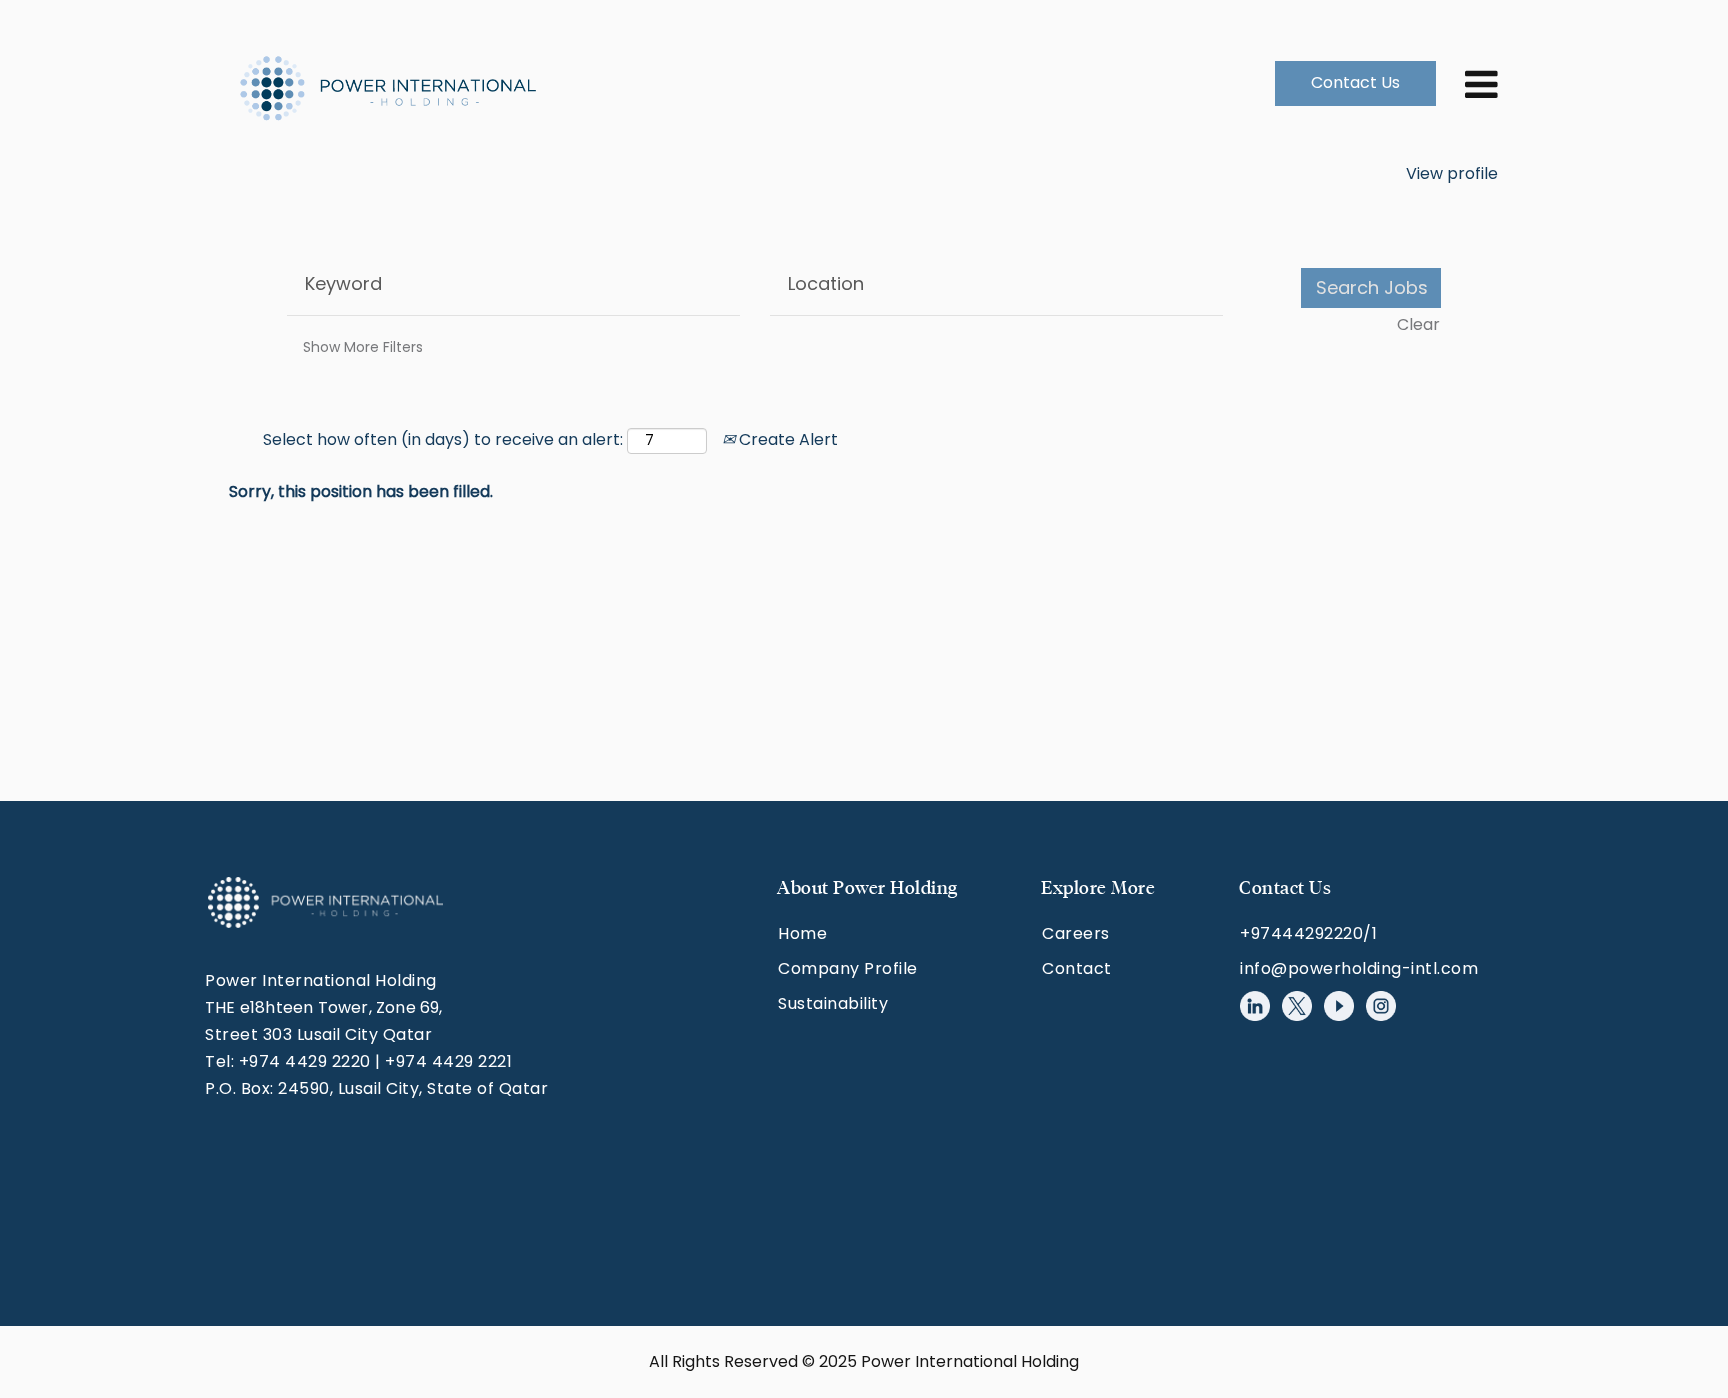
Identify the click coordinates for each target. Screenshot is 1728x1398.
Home (802, 933)
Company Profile (848, 968)
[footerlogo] (325, 902)
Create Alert (786, 439)
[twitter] (1297, 1006)
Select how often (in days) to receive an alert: (443, 440)
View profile (1452, 173)
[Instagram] (1381, 1006)
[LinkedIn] (1255, 1006)
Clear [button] (1418, 324)
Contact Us (1355, 82)
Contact (1077, 968)
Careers (1076, 933)
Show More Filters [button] (363, 347)
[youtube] (1339, 1006)
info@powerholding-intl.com (1359, 968)
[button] (1468, 83)
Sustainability (833, 1003)
